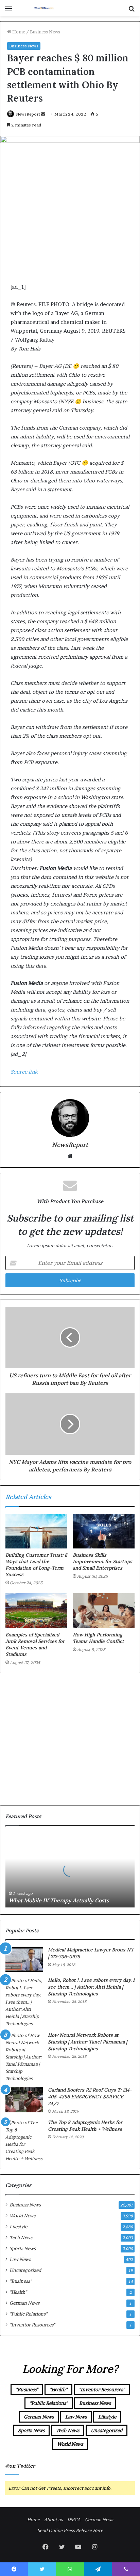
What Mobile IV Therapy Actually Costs (59, 1900)
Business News (45, 32)
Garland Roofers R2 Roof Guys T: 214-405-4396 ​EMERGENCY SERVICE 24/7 (90, 2096)
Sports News (23, 2248)
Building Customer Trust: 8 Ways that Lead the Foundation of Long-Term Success (36, 1565)
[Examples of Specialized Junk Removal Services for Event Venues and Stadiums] (36, 1611)
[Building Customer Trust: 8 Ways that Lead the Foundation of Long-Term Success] (36, 1531)
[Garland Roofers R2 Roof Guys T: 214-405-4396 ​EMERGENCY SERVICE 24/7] (24, 2100)
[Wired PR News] (44, 8)
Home (18, 32)
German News (24, 2303)
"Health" (18, 2292)
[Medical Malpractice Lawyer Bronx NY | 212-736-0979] (24, 1959)
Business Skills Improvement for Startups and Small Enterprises (102, 1561)
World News (22, 2216)
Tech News (21, 2237)
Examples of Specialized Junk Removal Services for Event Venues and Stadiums (35, 1644)
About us (54, 2519)
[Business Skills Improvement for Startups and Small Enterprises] (104, 1531)
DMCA (74, 2519)
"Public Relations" (28, 2314)
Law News (20, 2259)
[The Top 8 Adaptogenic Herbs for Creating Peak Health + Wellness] (24, 2141)
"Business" (21, 2281)
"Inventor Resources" (32, 2325)
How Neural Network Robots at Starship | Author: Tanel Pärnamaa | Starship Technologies (87, 2042)
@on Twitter (20, 2466)
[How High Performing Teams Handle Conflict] (104, 1611)
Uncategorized (25, 2270)
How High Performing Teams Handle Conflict (98, 1638)
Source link (24, 1072)
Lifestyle (18, 2227)
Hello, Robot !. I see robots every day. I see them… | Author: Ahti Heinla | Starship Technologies (91, 1987)
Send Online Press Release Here (70, 2530)
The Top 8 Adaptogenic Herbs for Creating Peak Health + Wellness (85, 2126)
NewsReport (28, 114)
